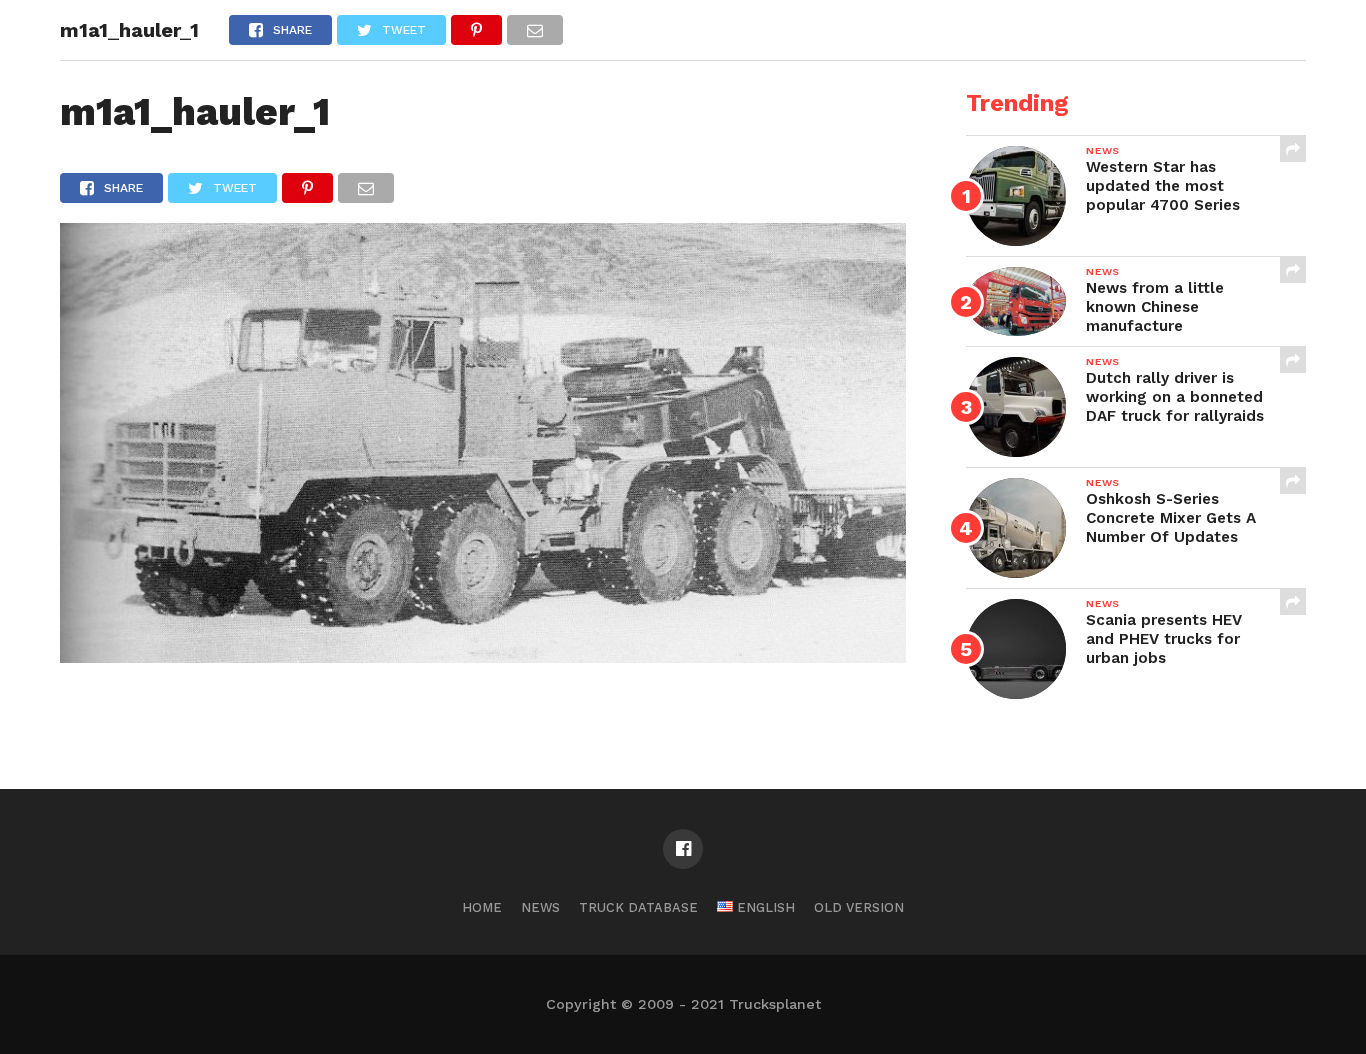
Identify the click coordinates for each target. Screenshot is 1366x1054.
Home (482, 907)
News (540, 907)
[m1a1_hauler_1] (483, 656)
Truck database (638, 907)
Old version (859, 907)
